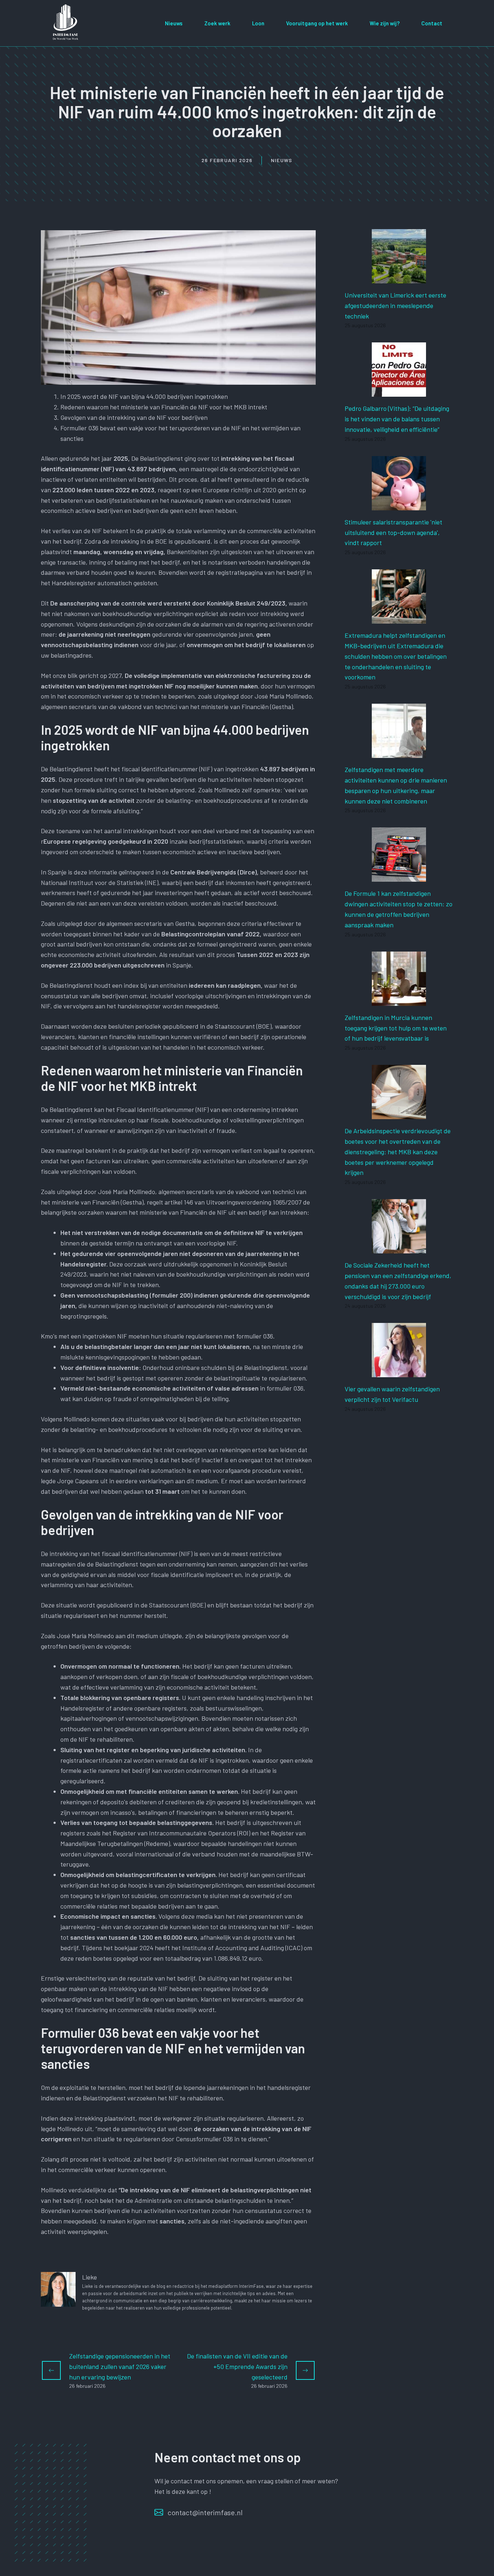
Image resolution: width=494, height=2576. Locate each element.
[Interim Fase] (66, 22)
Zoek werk (217, 23)
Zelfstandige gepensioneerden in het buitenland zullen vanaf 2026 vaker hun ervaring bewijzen (120, 2366)
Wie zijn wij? (385, 23)
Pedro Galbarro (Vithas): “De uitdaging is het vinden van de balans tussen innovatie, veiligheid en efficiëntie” (397, 419)
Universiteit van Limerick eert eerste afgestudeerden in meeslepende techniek (395, 305)
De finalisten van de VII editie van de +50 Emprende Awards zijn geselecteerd (237, 2366)
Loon (258, 23)
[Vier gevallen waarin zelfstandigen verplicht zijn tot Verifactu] (399, 1372)
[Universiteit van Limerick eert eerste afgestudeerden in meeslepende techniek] (399, 278)
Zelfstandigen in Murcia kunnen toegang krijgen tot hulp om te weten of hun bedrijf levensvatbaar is (396, 1028)
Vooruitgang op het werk (317, 23)
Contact (432, 23)
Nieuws (174, 23)
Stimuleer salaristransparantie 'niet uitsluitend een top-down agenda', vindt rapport (393, 532)
